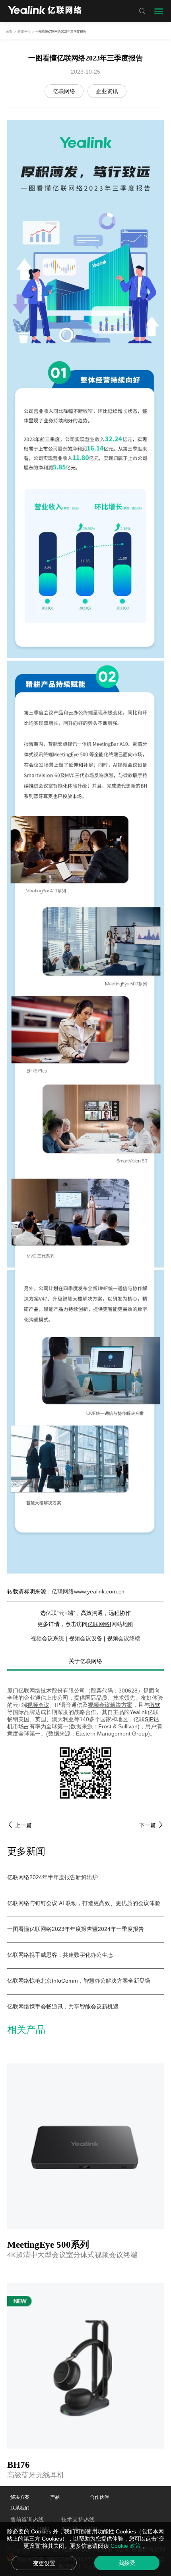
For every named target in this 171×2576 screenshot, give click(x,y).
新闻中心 (24, 32)
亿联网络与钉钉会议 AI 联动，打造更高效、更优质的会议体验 (84, 1903)
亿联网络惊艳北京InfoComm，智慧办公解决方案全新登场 (79, 1981)
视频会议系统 (47, 1638)
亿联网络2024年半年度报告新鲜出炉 (52, 1877)
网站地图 (122, 1624)
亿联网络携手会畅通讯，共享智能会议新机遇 (63, 2007)
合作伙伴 (99, 2497)
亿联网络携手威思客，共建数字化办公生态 (60, 1955)
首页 (9, 32)
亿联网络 (64, 91)
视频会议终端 (124, 1638)
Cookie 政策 (126, 2546)
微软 (155, 1705)
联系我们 (20, 2508)
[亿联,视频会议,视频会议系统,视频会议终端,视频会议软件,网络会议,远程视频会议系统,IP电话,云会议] (45, 11)
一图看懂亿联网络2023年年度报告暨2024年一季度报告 (76, 1929)
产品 (55, 2497)
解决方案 (20, 2497)
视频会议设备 (85, 1638)
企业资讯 (107, 91)
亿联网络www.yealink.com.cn (88, 1591)
